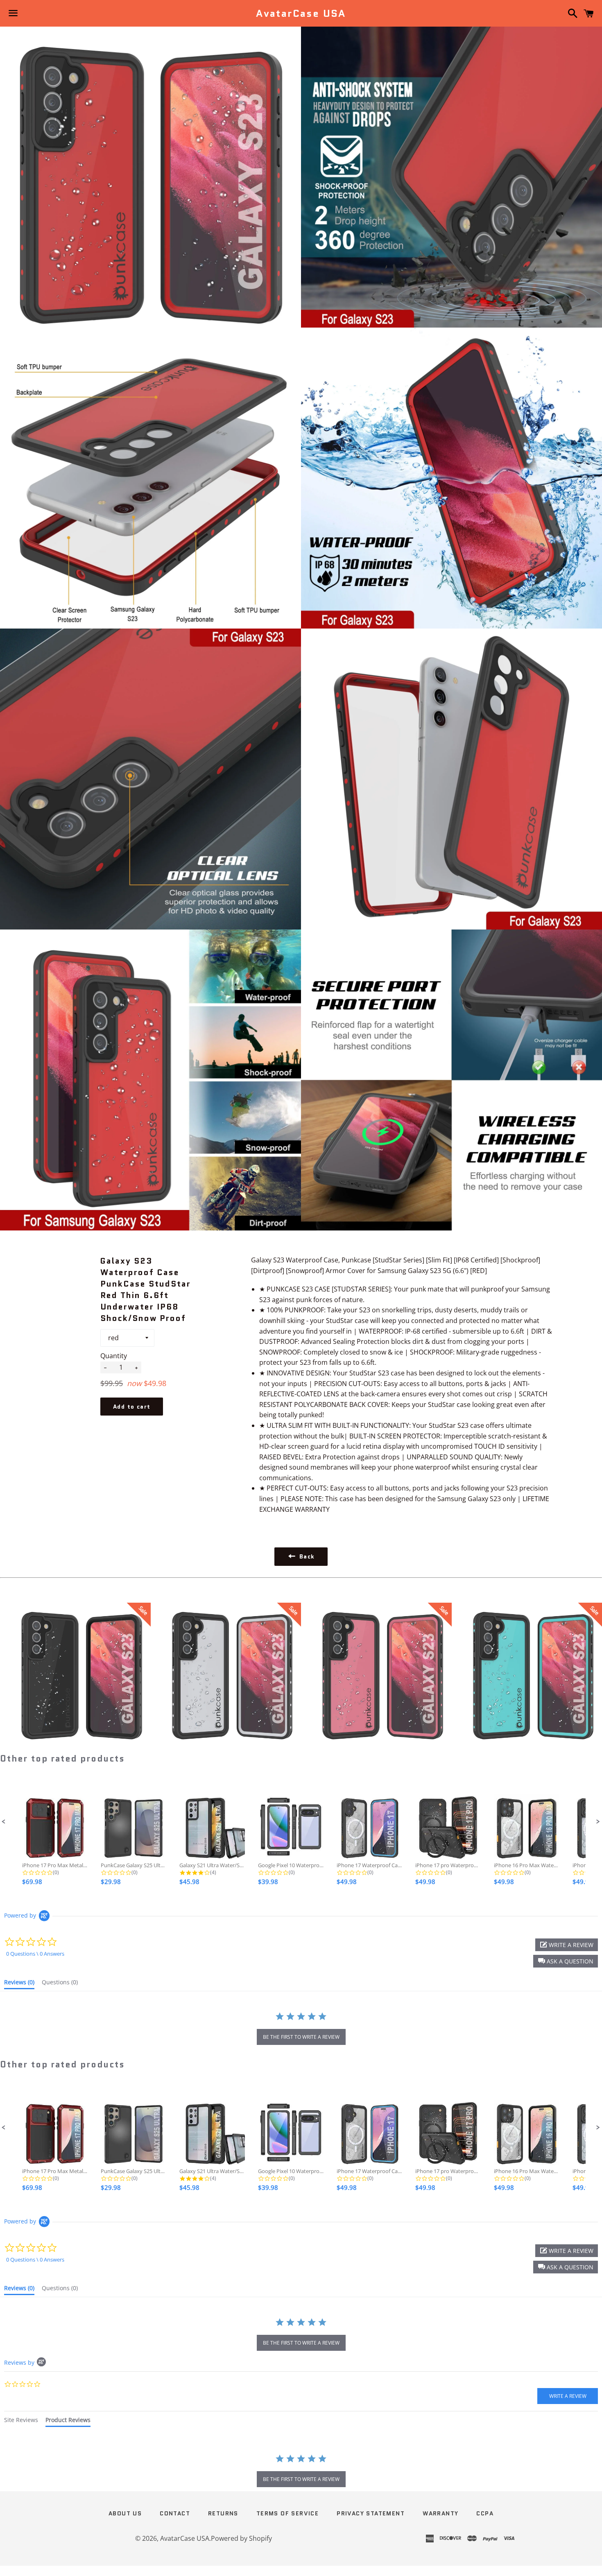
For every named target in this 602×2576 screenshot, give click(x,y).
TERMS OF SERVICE (287, 2513)
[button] (4, 1822)
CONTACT (175, 2513)
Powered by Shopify (241, 2538)
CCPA (485, 2513)
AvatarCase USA (301, 14)
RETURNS (223, 2513)
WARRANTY (440, 2513)
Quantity (114, 1356)
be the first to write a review (301, 2037)
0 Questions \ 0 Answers (35, 1954)
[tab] (19, 1984)
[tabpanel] (301, 2472)
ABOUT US (125, 2513)
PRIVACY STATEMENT (371, 2513)
